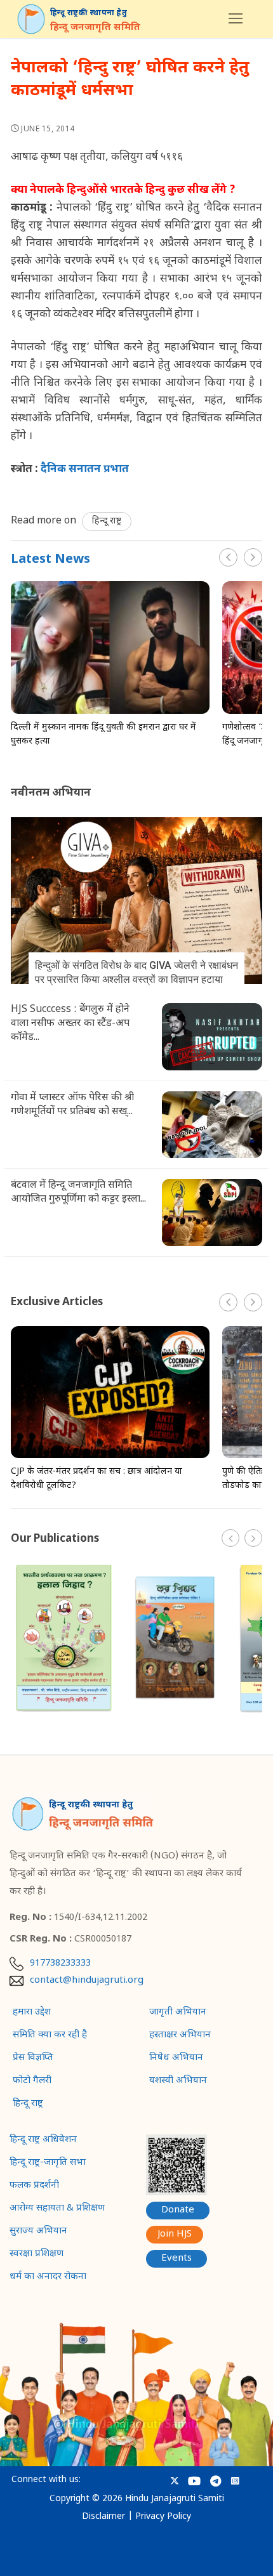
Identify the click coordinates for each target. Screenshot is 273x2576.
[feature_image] (110, 648)
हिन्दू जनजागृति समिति (96, 28)
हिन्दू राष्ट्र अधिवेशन (43, 2140)
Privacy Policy (163, 2517)
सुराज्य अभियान (38, 2231)
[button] (253, 557)
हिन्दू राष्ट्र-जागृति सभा (48, 2163)
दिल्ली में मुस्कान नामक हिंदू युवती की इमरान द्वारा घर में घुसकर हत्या (103, 734)
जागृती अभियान (178, 2013)
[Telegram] (216, 2481)
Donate (178, 2210)
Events (176, 2258)
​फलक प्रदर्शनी (34, 2186)
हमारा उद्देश (32, 2013)
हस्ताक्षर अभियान (180, 2035)
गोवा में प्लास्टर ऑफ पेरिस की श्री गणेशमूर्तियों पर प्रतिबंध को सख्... (72, 1105)
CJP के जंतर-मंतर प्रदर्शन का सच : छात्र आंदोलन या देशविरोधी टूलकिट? (97, 1479)
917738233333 (60, 1964)
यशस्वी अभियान (178, 2081)
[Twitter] (174, 2481)
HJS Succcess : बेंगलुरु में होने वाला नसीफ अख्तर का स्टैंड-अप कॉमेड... (70, 1024)
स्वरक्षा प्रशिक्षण (37, 2254)
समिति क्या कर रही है (50, 2035)
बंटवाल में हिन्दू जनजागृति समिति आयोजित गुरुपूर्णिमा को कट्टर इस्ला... (78, 1193)
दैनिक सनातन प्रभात (85, 470)
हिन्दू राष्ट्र (107, 521)
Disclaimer (103, 2517)
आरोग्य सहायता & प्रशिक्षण (57, 2209)
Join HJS (175, 2234)
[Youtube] (194, 2481)
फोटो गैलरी (32, 2081)
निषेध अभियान (176, 2058)
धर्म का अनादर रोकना (48, 2277)
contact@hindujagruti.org (87, 1981)
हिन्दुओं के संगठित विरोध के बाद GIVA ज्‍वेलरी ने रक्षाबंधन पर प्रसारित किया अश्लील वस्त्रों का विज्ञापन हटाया (136, 972)
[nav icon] (236, 19)
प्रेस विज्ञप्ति (33, 2058)
